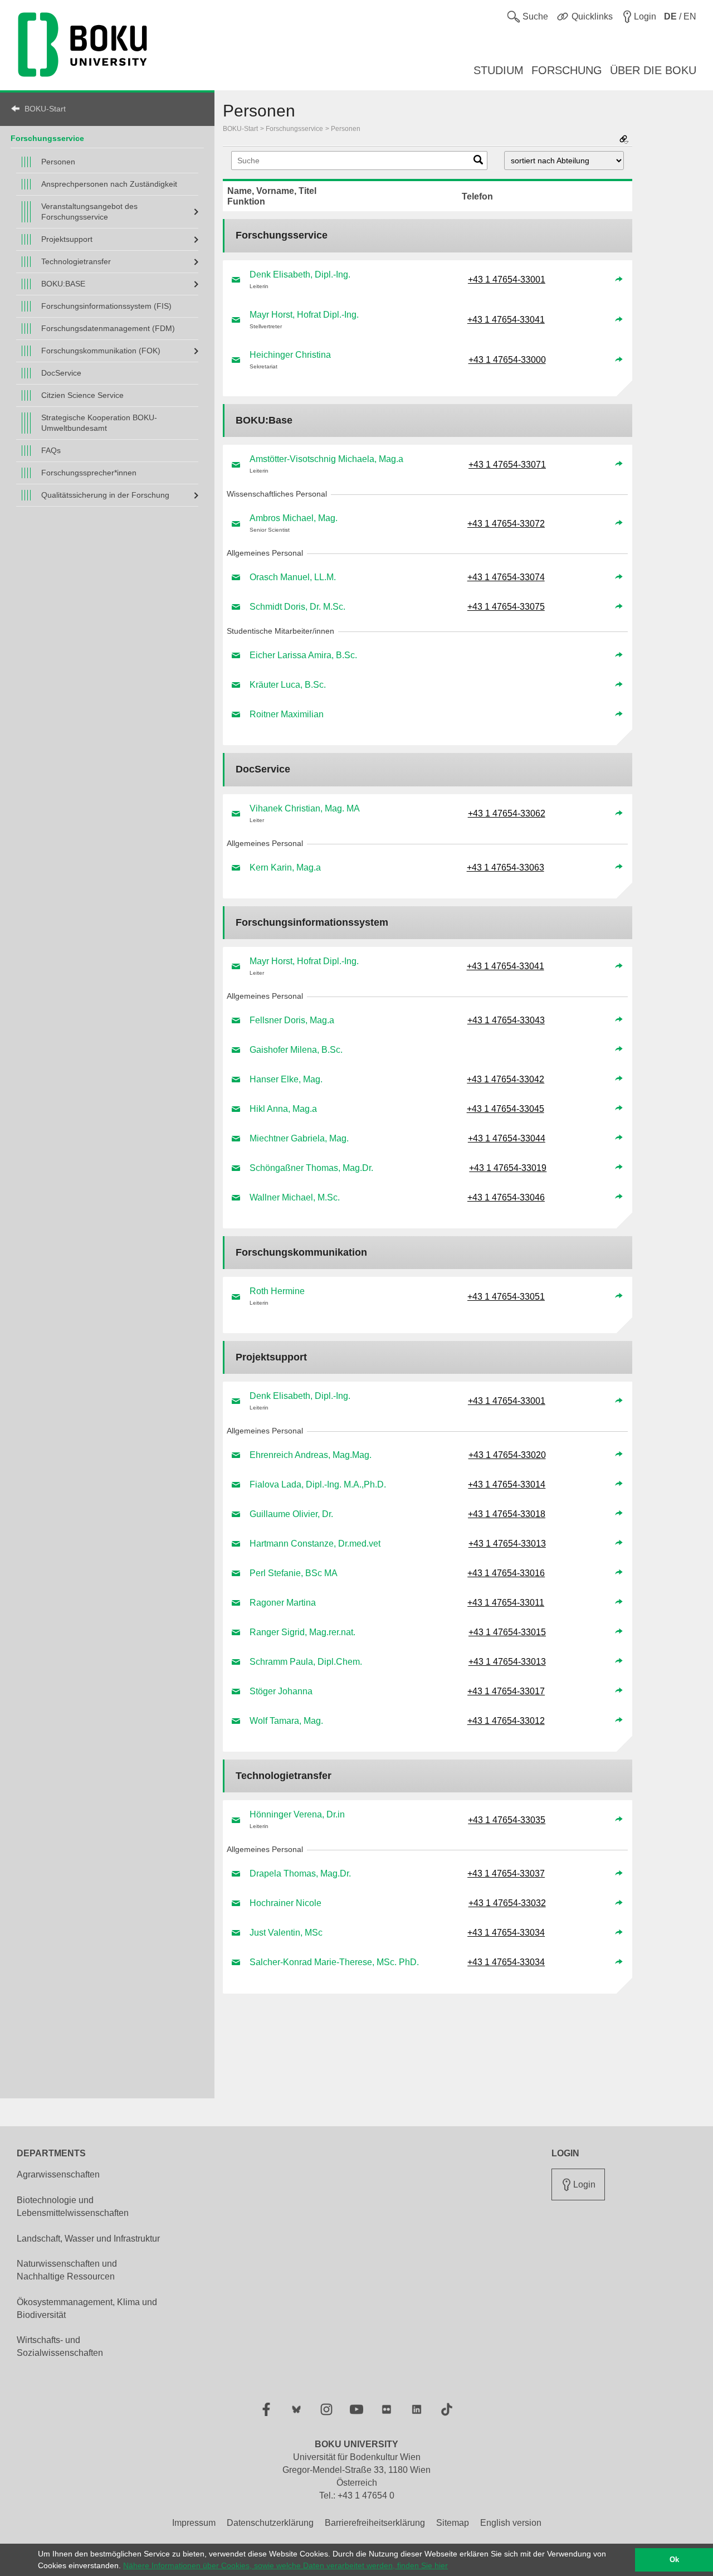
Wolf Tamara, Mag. (286, 1721)
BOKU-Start (45, 109)
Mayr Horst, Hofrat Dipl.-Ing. (304, 315)
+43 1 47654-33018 (507, 1514)
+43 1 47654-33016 (506, 1573)
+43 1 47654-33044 (507, 1138)
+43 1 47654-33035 (507, 1820)
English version (511, 2523)
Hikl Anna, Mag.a (283, 1109)
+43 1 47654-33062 (507, 813)
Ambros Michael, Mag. (294, 518)
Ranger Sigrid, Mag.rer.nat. (302, 1632)
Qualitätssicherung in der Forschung (105, 495)
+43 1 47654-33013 (507, 1544)
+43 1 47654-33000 (507, 360)
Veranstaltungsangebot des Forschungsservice (89, 212)
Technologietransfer (76, 261)
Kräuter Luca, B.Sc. (288, 685)
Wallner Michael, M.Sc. (295, 1197)
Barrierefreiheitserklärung (375, 2523)
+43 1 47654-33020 (507, 1455)
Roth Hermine (277, 1291)
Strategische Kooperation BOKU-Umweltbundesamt (99, 423)
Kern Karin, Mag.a (285, 867)
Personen (58, 162)
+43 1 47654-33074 (506, 577)
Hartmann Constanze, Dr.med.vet (315, 1544)
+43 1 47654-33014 (507, 1484)
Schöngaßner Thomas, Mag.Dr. (311, 1168)
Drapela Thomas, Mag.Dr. (300, 1873)
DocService (61, 373)
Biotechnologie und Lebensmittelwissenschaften (73, 2206)
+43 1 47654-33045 (506, 1109)
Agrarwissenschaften (58, 2174)
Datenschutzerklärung (270, 2523)
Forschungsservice (47, 138)
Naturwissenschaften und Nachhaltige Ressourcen (67, 2270)
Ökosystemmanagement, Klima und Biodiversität (87, 2308)
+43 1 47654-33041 (506, 320)
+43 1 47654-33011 (506, 1603)
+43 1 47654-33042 (506, 1079)
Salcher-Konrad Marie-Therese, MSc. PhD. (334, 1962)
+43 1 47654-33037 (506, 1873)
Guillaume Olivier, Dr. (291, 1514)
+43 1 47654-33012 (506, 1721)
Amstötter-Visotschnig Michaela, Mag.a (326, 459)
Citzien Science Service (82, 395)
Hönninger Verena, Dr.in (297, 1814)
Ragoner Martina (283, 1603)
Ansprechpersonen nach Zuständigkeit (109, 184)
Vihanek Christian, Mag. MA (305, 808)
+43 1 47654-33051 (506, 1297)
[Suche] (478, 162)
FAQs (51, 450)
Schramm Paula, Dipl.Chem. (306, 1662)
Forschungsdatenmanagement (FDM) (108, 328)
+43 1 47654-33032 (507, 1903)
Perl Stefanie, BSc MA (294, 1573)
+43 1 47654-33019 (508, 1168)
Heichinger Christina (290, 355)
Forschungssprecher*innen (89, 473)
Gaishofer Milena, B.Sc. (296, 1050)
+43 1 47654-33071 (507, 465)
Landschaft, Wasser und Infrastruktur (88, 2239)
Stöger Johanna (281, 1691)
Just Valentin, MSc (286, 1933)
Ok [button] (674, 2560)
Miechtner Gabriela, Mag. (299, 1138)
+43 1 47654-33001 (507, 280)
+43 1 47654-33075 (506, 607)
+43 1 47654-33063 (506, 867)
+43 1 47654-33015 (507, 1632)
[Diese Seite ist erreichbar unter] (624, 140)
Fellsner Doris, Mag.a (292, 1020)
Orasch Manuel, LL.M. (293, 577)
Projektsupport (67, 239)
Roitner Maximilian (287, 714)
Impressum (194, 2523)
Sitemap (453, 2523)
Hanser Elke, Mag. (286, 1079)
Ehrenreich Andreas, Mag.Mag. (311, 1455)
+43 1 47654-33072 (506, 524)
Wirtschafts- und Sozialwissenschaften (60, 2346)
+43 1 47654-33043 (506, 1020)
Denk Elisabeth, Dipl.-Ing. (300, 274)
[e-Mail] (236, 280)
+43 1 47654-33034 (506, 1933)
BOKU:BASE (63, 284)
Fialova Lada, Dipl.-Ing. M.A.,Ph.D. (318, 1484)
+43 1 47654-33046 (506, 1197)
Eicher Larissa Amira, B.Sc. (303, 655)
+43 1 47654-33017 (506, 1691)
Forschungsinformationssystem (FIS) (106, 306)
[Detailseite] (619, 280)
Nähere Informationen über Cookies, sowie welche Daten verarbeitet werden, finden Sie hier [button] (285, 2565)
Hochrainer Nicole (285, 1903)
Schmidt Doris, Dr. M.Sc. (297, 607)
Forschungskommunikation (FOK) (101, 351)
